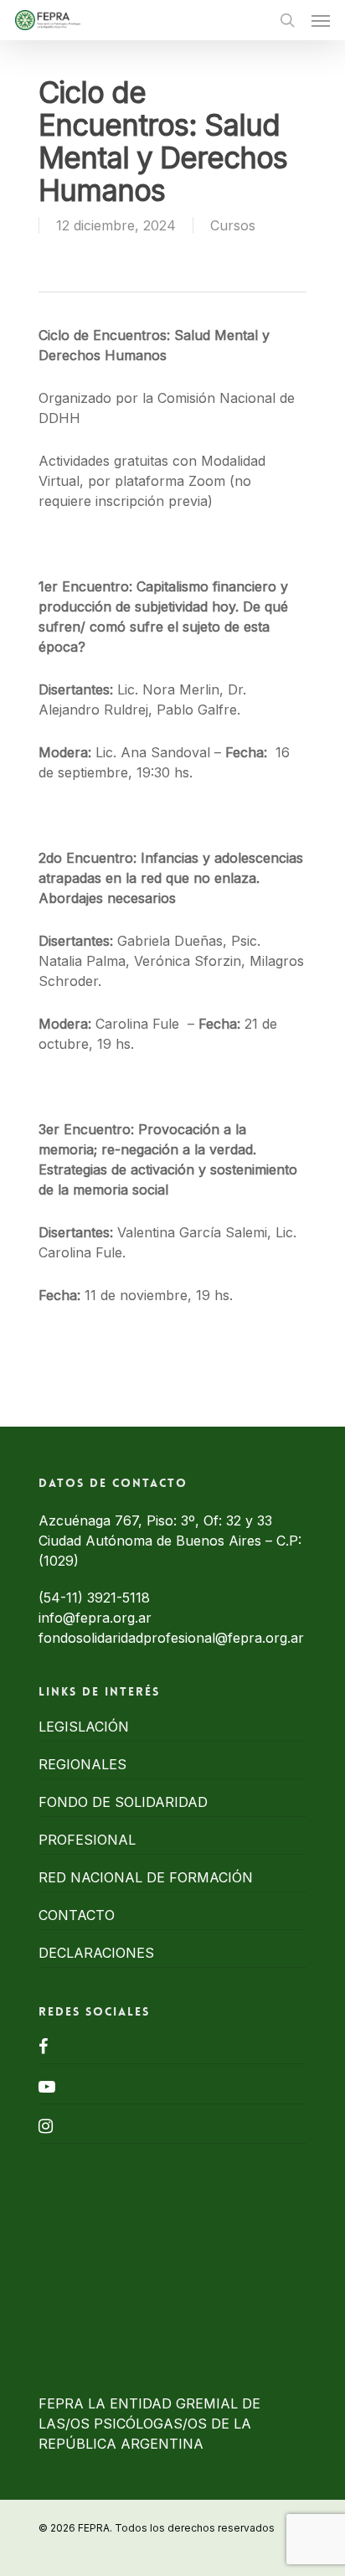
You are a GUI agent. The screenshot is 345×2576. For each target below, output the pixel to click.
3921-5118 (118, 1598)
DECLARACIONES (96, 1953)
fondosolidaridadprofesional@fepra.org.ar (171, 1638)
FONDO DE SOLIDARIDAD (123, 1802)
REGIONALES (82, 1764)
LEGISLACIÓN (84, 1727)
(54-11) (63, 1598)
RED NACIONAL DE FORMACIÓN (146, 1877)
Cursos (233, 225)
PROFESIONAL (87, 1840)
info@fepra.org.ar (95, 1618)
